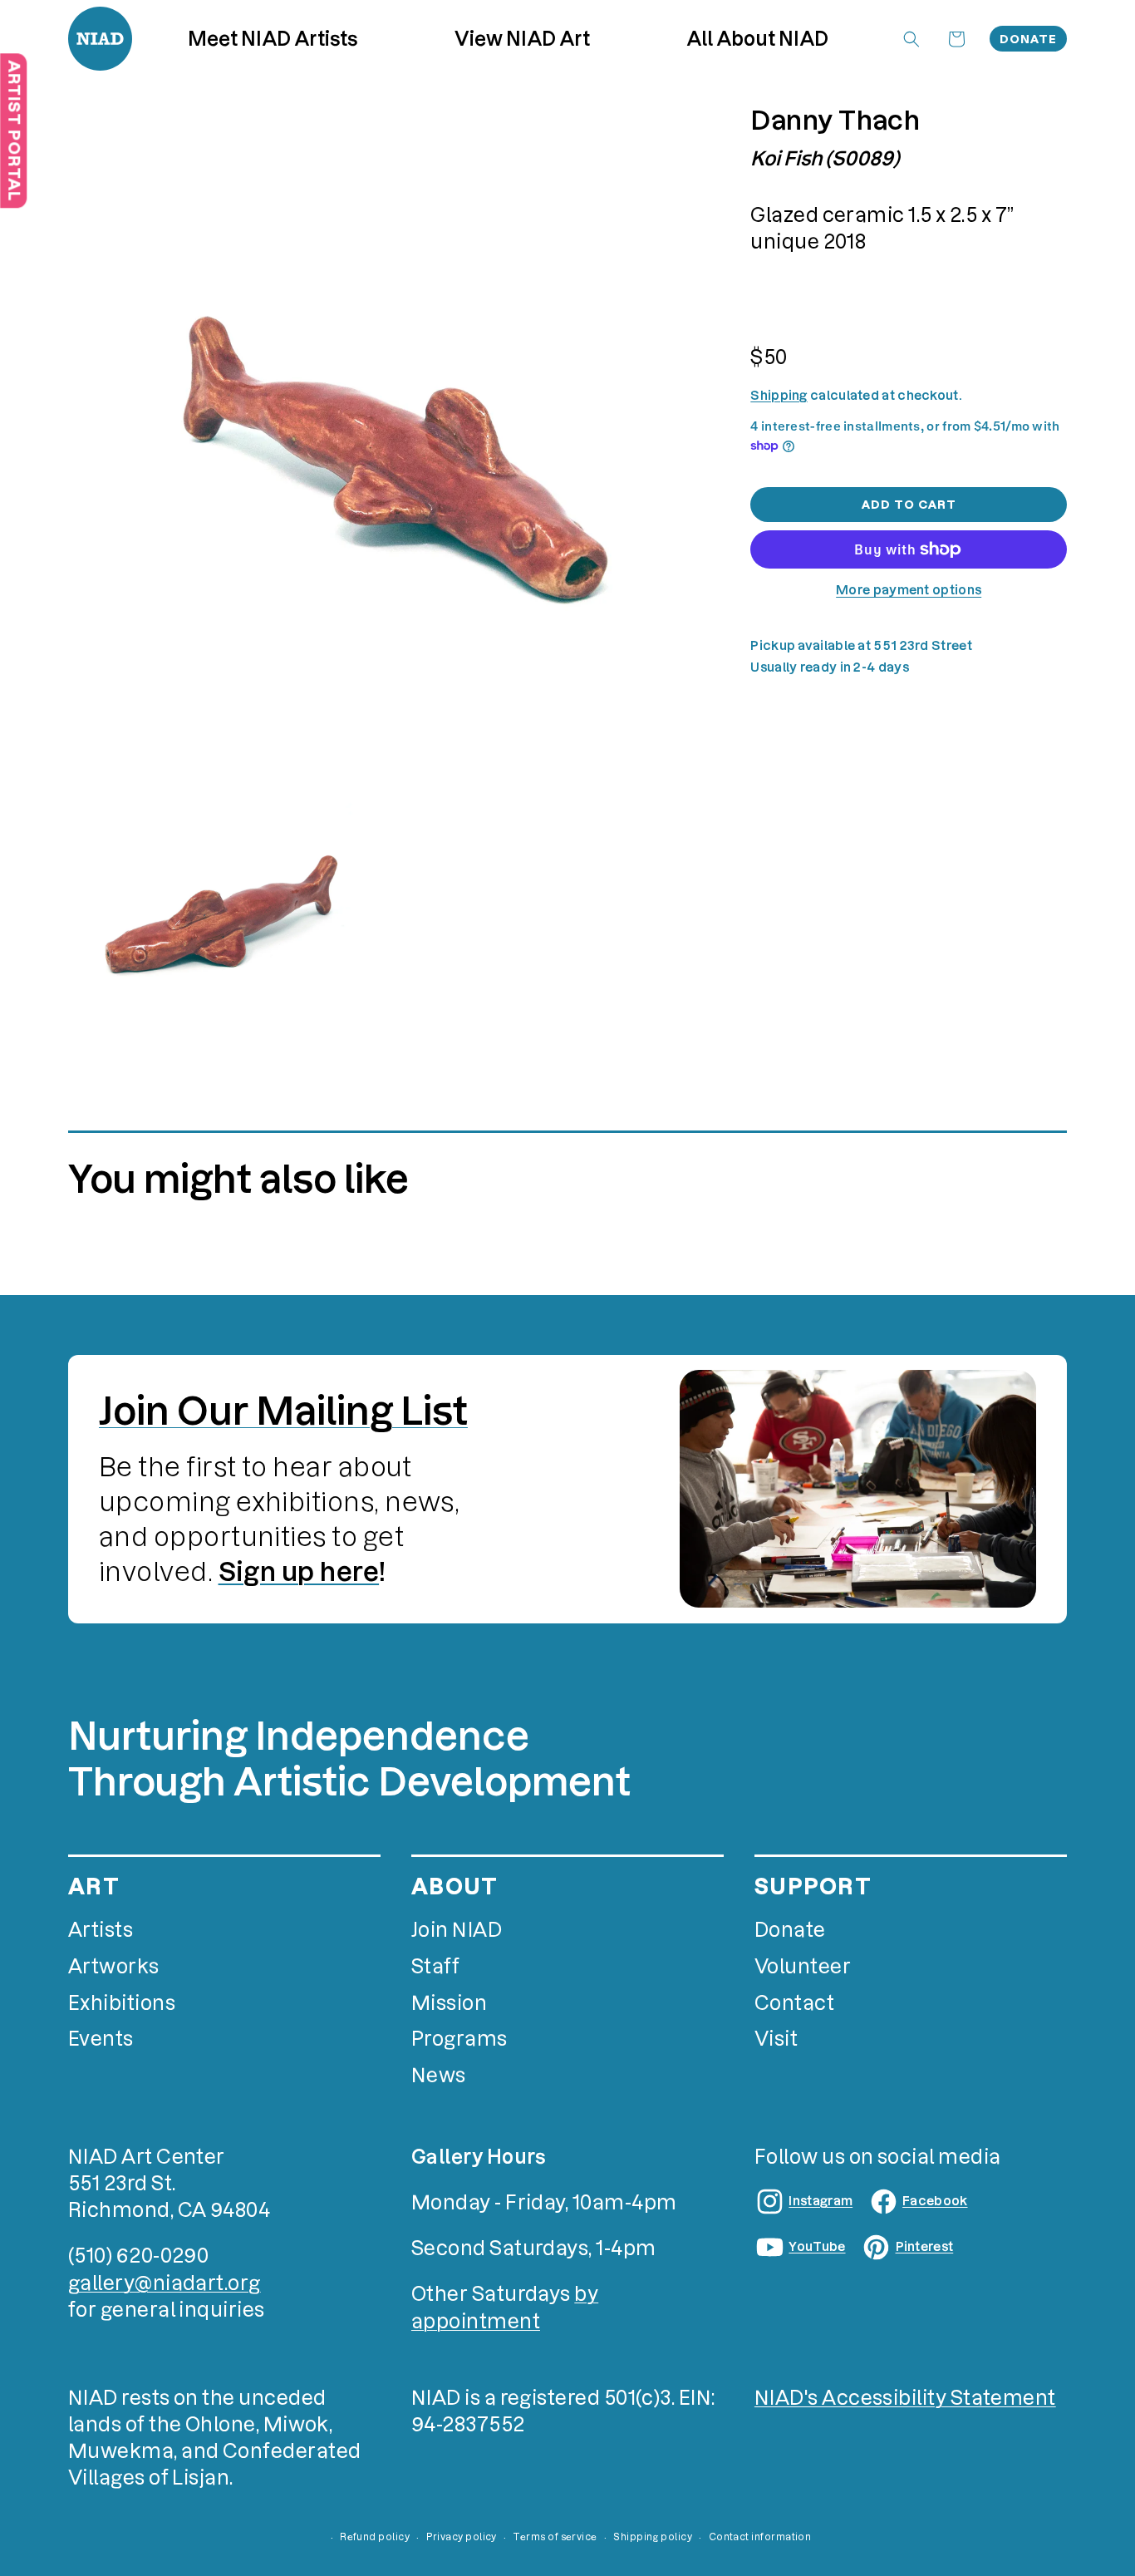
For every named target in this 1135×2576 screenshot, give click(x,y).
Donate (1028, 39)
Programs (459, 2039)
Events (101, 2039)
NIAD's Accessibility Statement (905, 2398)
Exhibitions (122, 2003)
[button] (523, 38)
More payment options (909, 590)
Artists (101, 1930)
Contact (794, 2003)
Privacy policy (462, 2537)
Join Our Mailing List (283, 1411)
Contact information (760, 2537)
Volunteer (803, 1966)
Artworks (114, 1966)
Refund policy (375, 2537)
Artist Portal (14, 131)
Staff (435, 1966)
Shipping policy (653, 2537)
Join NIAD (457, 1930)
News (439, 2075)
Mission (449, 2003)
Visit (776, 2039)
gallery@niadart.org (165, 2283)
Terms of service (555, 2537)
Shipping (779, 394)
